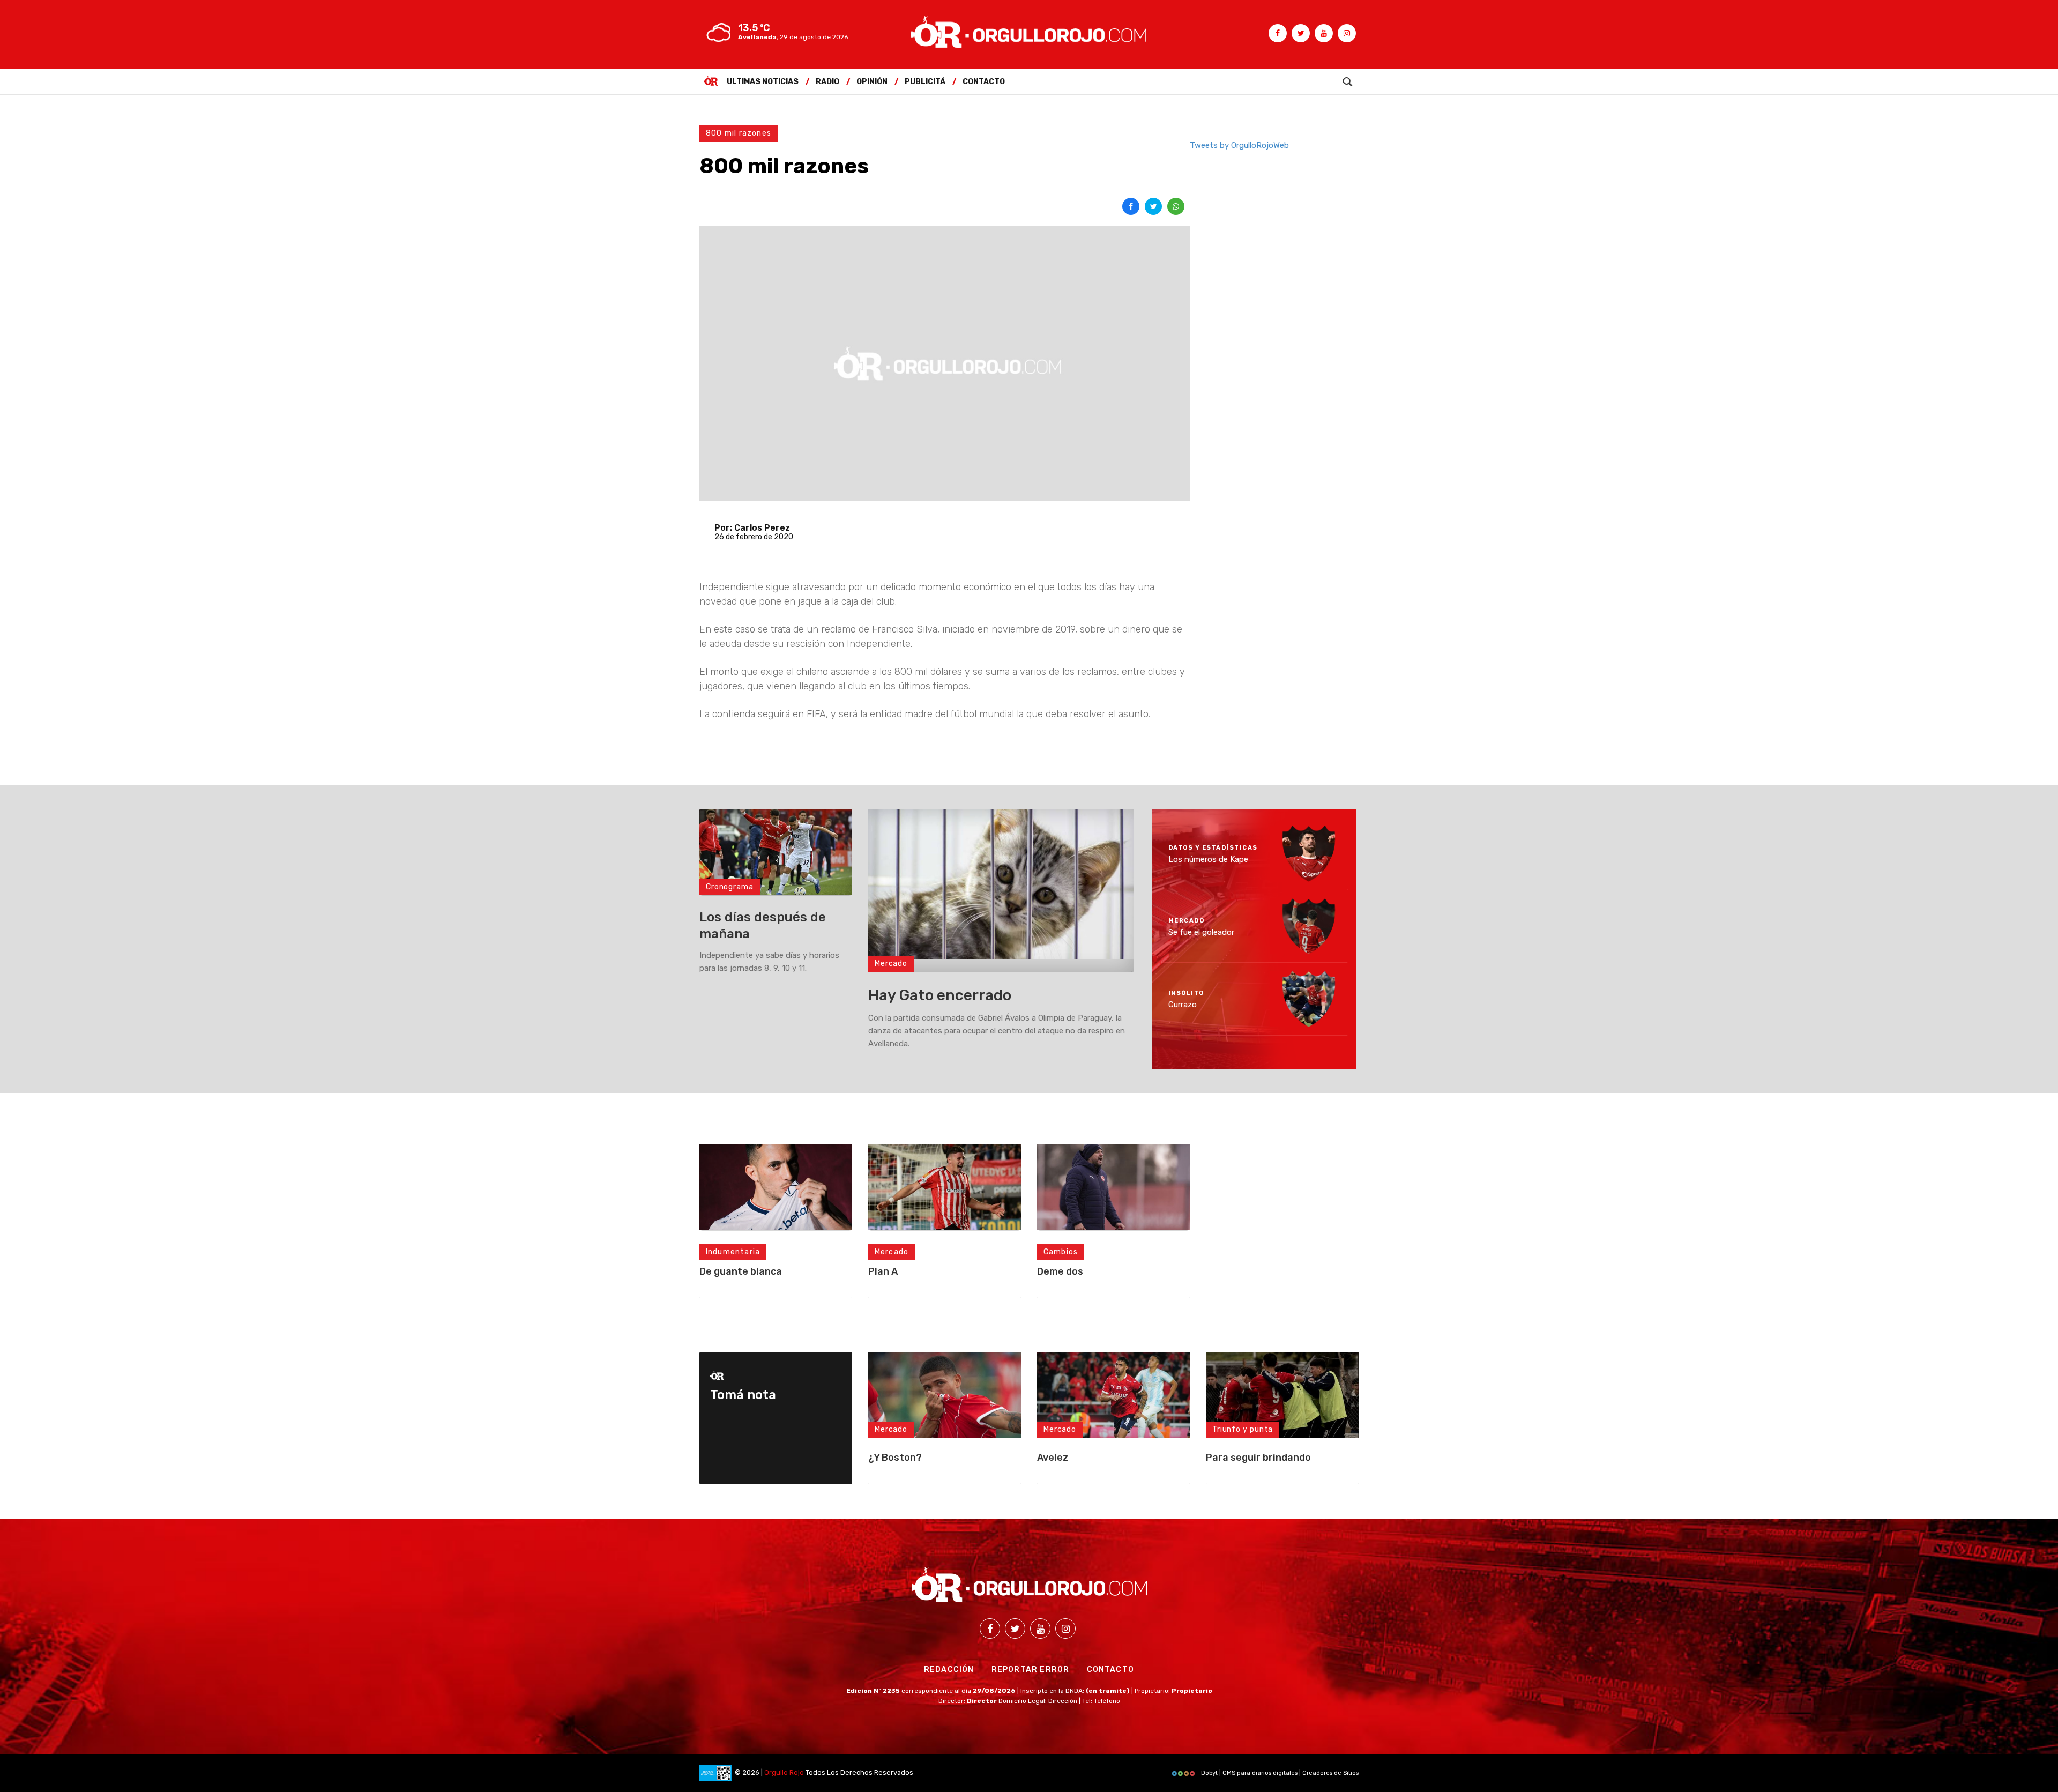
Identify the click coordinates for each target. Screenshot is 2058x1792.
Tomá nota (743, 1395)
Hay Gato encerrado (940, 995)
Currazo (1183, 1005)
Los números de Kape (1208, 859)
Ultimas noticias (763, 82)
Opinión (872, 82)
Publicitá (925, 82)
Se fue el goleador (1201, 932)
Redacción (949, 1670)
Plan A (883, 1271)
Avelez (1053, 1458)
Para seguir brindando (1258, 1458)
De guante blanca (741, 1271)
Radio (827, 82)
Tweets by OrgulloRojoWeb (1239, 145)
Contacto (984, 82)
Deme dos (1060, 1271)
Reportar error (1031, 1670)
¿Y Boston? (895, 1458)
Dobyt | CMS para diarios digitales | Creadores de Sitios (1279, 1773)
